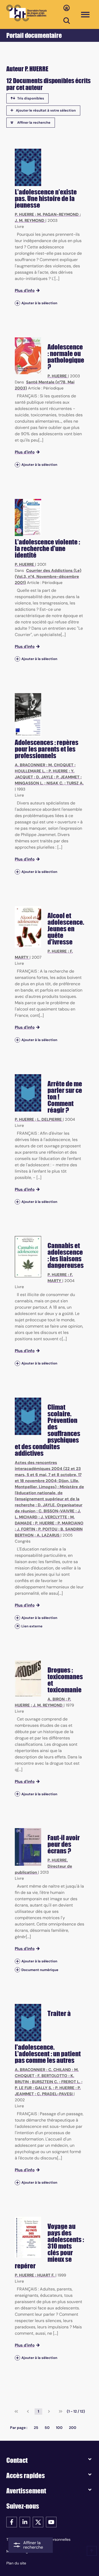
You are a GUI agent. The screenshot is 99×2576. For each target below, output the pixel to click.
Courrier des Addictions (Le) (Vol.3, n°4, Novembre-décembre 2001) (48, 577)
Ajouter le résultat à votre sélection (46, 110)
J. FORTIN (26, 1529)
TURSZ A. (75, 783)
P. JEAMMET (68, 777)
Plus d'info (25, 291)
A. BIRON (56, 1699)
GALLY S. (43, 2088)
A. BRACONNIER (30, 765)
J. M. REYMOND (30, 221)
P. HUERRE (24, 214)
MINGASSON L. (29, 783)
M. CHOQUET (61, 765)
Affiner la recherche (34, 122)
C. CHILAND (60, 2070)
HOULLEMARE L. (30, 771)
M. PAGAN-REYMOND (58, 214)
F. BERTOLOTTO (52, 2076)
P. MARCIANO (70, 1523)
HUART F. (46, 2275)
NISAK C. (55, 783)
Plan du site (16, 2563)
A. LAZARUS (48, 1535)
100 (59, 2428)
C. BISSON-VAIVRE (56, 1511)
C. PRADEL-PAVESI (55, 2094)
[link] (16, 2412)
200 (73, 2428)
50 (47, 2428)
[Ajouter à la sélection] (17, 303)
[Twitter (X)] (38, 2522)
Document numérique (40, 1970)
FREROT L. (71, 2082)
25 (36, 2428)
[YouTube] (51, 2522)
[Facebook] (12, 2522)
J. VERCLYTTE (54, 1517)
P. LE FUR (23, 2088)
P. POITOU (48, 1529)
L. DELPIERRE (49, 1119)
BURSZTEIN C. (45, 2082)
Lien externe (32, 1626)
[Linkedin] (25, 2522)
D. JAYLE (45, 777)
